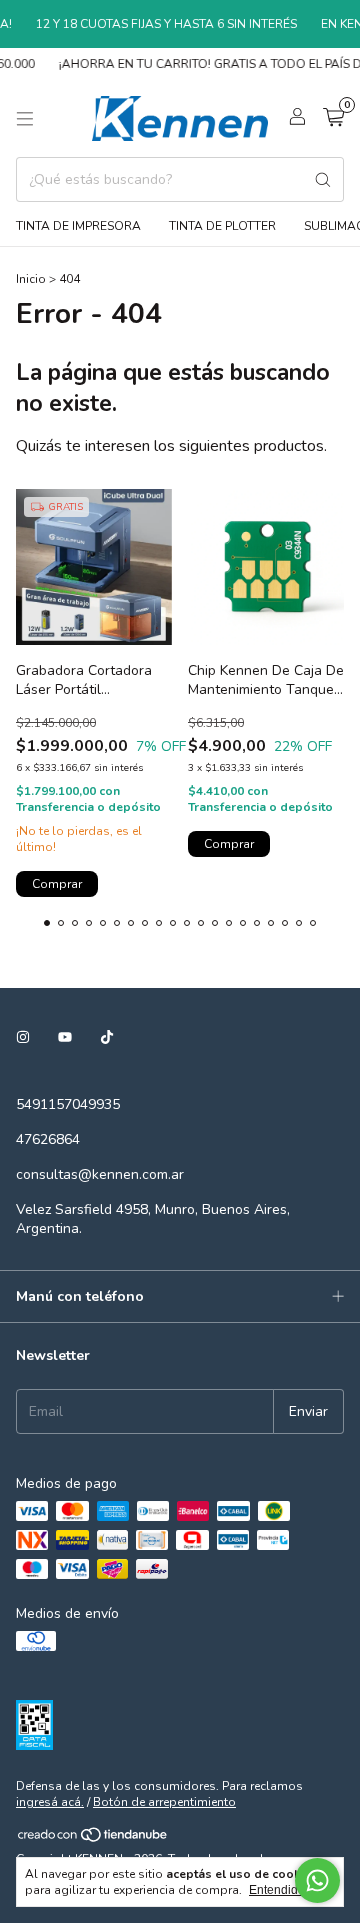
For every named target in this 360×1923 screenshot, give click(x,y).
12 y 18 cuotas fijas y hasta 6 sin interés (158, 24)
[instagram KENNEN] (23, 1037)
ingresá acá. (50, 1802)
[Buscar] (323, 179)
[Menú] (25, 119)
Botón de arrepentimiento (164, 1802)
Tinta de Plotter (222, 226)
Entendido (277, 1890)
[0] (333, 119)
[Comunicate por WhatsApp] (317, 1880)
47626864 (48, 1139)
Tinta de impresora (78, 226)
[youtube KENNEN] (65, 1037)
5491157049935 (68, 1104)
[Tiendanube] (93, 1839)
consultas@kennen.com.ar (100, 1174)
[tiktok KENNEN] (107, 1037)
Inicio (31, 279)
